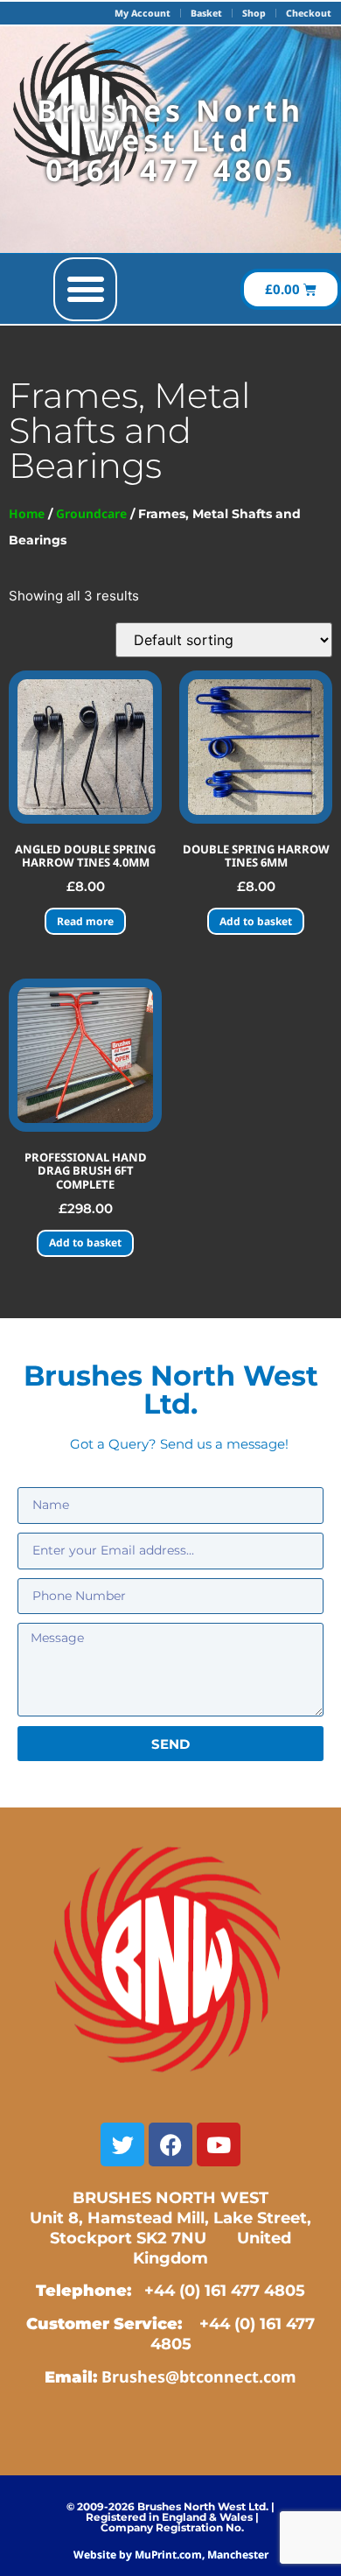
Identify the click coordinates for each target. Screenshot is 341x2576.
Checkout (309, 13)
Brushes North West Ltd (170, 125)
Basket (206, 13)
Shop (254, 13)
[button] (85, 289)
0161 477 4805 (171, 170)
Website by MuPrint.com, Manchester (171, 2555)
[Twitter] (122, 2144)
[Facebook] (170, 2144)
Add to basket (256, 921)
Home (27, 513)
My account (143, 13)
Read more (85, 921)
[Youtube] (219, 2144)
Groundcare (91, 513)
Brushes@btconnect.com (199, 2376)
